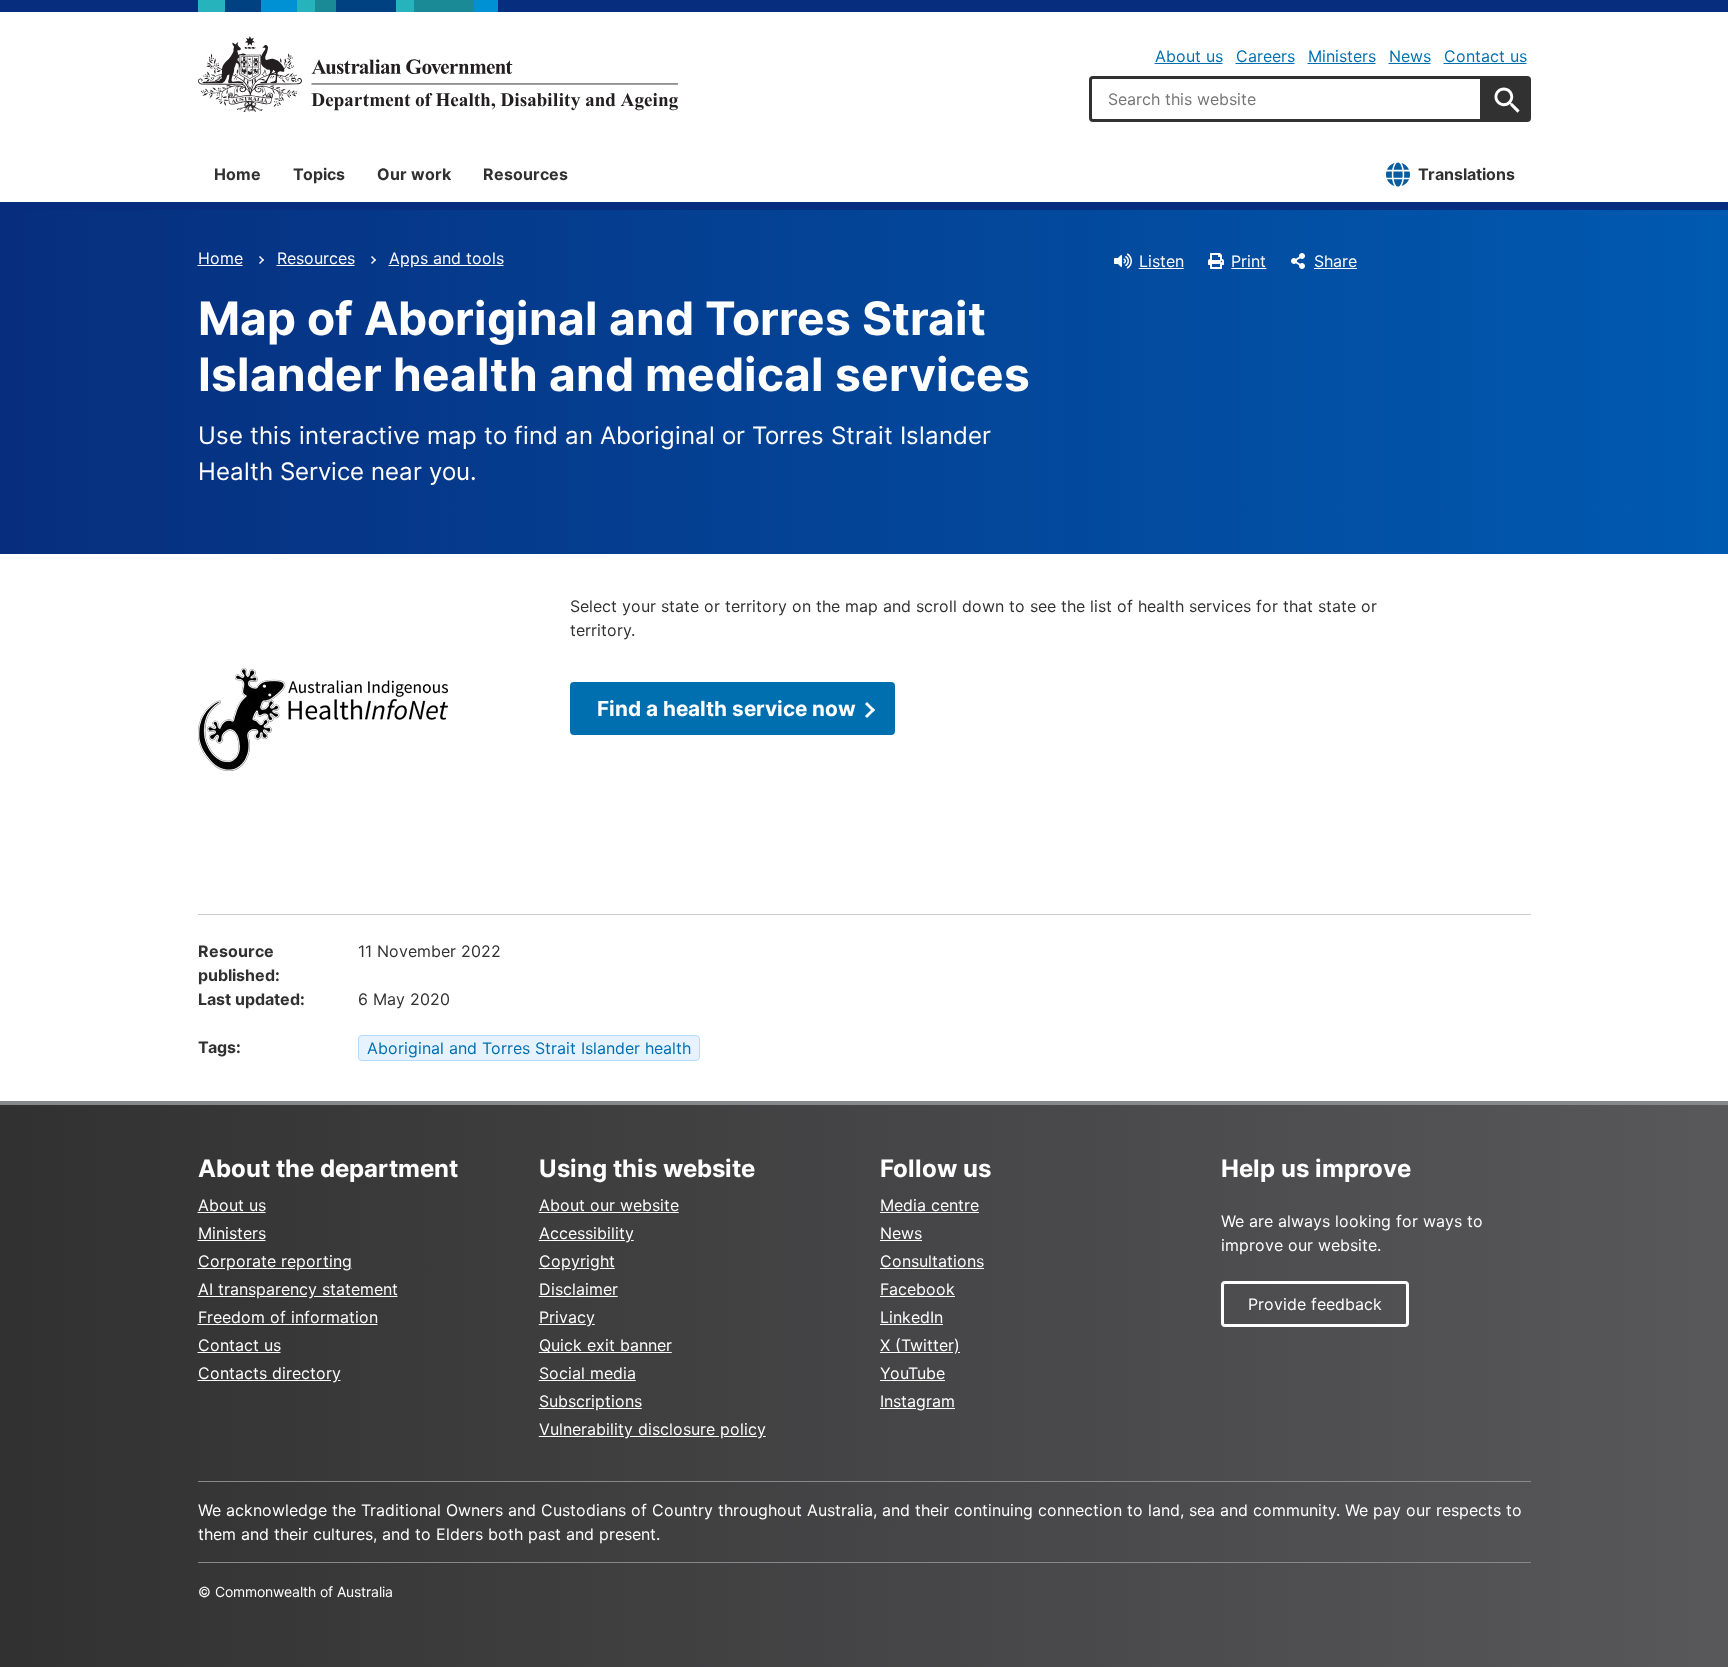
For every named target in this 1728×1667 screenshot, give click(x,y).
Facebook (917, 1289)
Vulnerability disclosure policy (652, 1429)
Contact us (1485, 56)
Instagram (917, 1401)
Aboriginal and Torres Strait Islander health (529, 1048)
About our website (609, 1205)
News (1410, 56)
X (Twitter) (920, 1345)
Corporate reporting (275, 1261)
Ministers (1342, 56)
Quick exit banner (605, 1345)
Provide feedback (1315, 1304)
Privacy (567, 1317)
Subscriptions (590, 1401)
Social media (587, 1373)
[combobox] (1286, 99)
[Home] (438, 74)
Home (237, 174)
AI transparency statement (298, 1289)
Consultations (932, 1261)
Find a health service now (726, 708)
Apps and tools (446, 258)
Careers (1265, 56)
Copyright (577, 1261)
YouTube (912, 1373)
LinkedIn (911, 1317)
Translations (1466, 174)
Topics (319, 174)
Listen (1161, 261)
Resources (525, 174)
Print (1248, 261)
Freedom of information (288, 1317)
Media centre (929, 1205)
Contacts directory (269, 1373)
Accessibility (586, 1233)
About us (1189, 56)
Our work (414, 174)
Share (1335, 261)
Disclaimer (578, 1289)
